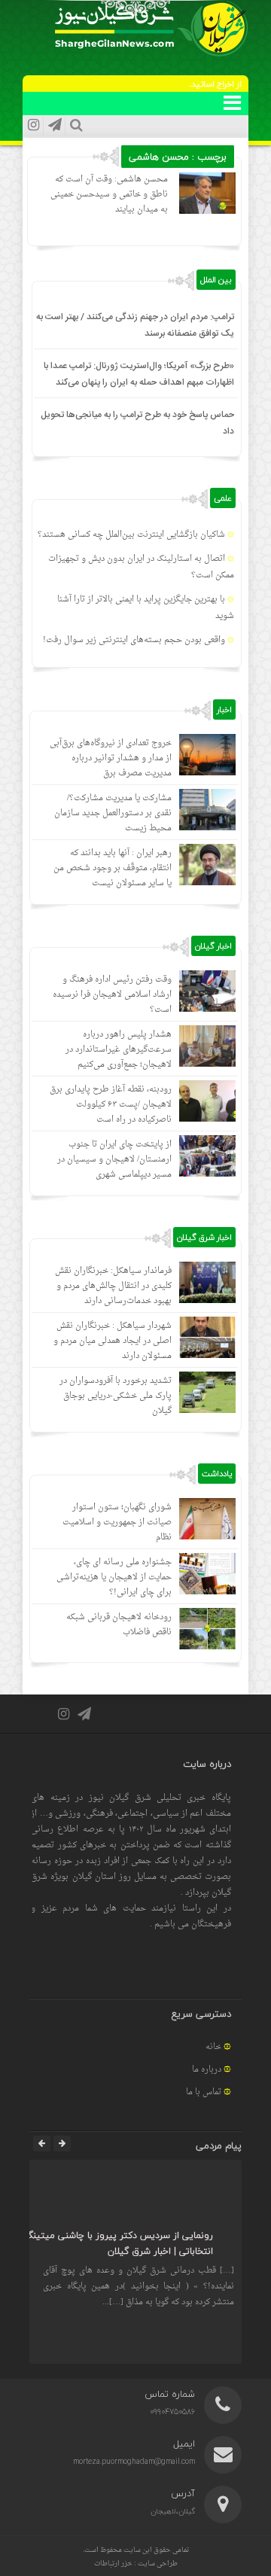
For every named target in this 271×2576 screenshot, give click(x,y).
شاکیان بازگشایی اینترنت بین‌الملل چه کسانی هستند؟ (131, 535)
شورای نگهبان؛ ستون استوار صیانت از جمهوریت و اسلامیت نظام (117, 1522)
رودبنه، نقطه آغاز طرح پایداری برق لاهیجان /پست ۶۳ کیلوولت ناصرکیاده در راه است (111, 1105)
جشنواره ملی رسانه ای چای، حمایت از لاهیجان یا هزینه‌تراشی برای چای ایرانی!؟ (114, 1577)
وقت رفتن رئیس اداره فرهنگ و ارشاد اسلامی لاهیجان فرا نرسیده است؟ (112, 995)
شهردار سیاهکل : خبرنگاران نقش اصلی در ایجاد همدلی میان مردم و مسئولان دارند (113, 1341)
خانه (213, 2047)
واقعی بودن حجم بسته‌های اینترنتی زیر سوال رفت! (134, 640)
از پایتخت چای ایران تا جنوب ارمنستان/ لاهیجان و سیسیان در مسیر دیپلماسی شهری (114, 1160)
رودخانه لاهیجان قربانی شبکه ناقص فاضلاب (119, 1625)
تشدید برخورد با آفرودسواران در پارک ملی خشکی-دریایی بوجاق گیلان (116, 1396)
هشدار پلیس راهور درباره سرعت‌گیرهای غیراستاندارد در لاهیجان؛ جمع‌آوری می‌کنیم (119, 1050)
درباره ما (207, 2070)
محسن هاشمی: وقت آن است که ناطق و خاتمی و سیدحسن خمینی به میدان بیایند (109, 195)
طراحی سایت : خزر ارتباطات (136, 2564)
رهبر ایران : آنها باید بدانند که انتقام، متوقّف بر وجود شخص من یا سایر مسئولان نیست (113, 868)
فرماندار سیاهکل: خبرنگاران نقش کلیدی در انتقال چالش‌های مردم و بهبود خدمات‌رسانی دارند (113, 1286)
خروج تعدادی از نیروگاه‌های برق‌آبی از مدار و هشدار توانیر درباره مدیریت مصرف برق (111, 758)
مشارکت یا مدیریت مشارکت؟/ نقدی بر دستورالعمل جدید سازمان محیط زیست (113, 813)
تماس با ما (204, 2092)
